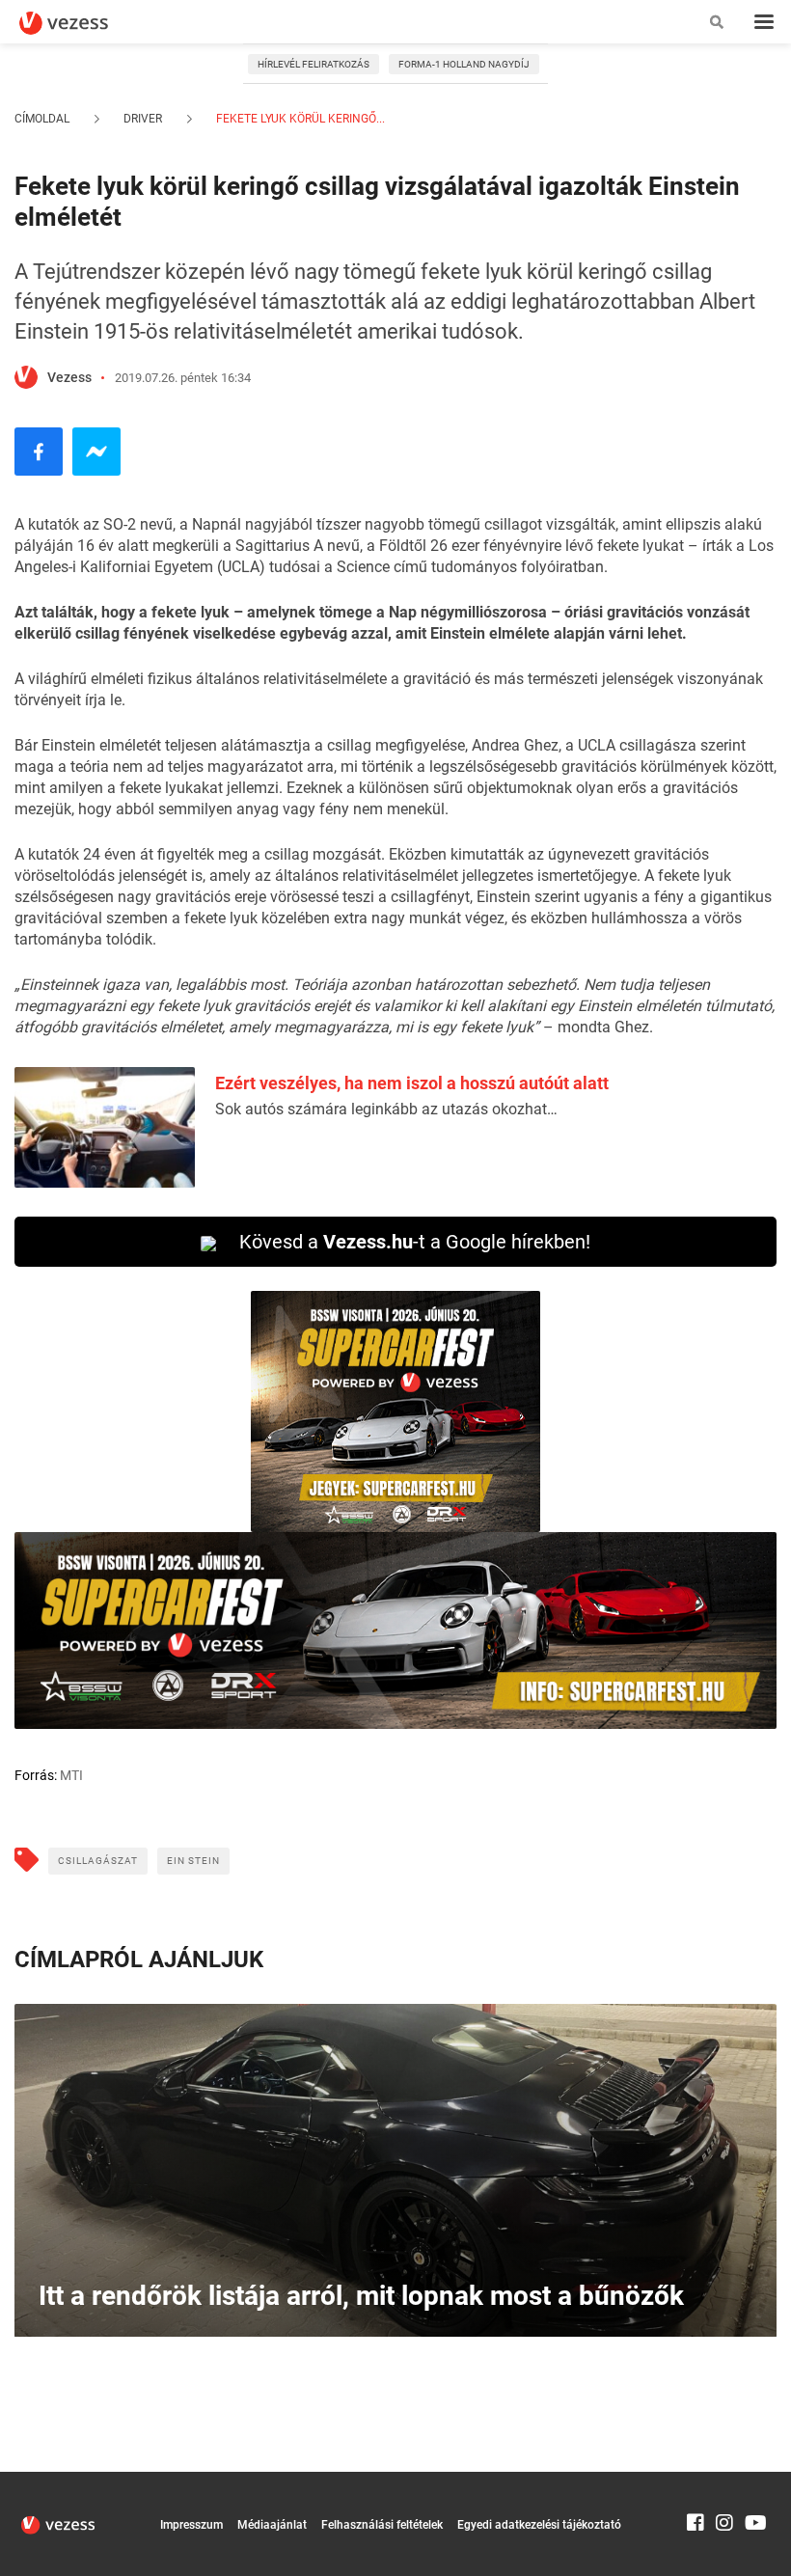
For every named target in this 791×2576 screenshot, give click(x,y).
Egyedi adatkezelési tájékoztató (539, 2525)
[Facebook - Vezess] (39, 452)
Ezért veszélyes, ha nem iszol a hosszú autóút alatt (412, 1083)
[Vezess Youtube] (753, 2480)
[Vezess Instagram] (724, 2480)
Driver (143, 119)
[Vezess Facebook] (696, 2480)
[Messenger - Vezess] (96, 452)
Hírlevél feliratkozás (314, 64)
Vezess (69, 377)
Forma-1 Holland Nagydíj (464, 64)
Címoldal (42, 119)
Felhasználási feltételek (382, 2525)
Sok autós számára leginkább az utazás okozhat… (386, 1109)
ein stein (193, 1861)
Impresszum (191, 2525)
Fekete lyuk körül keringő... (299, 119)
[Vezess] (82, 23)
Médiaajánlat (272, 2525)
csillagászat (98, 1861)
